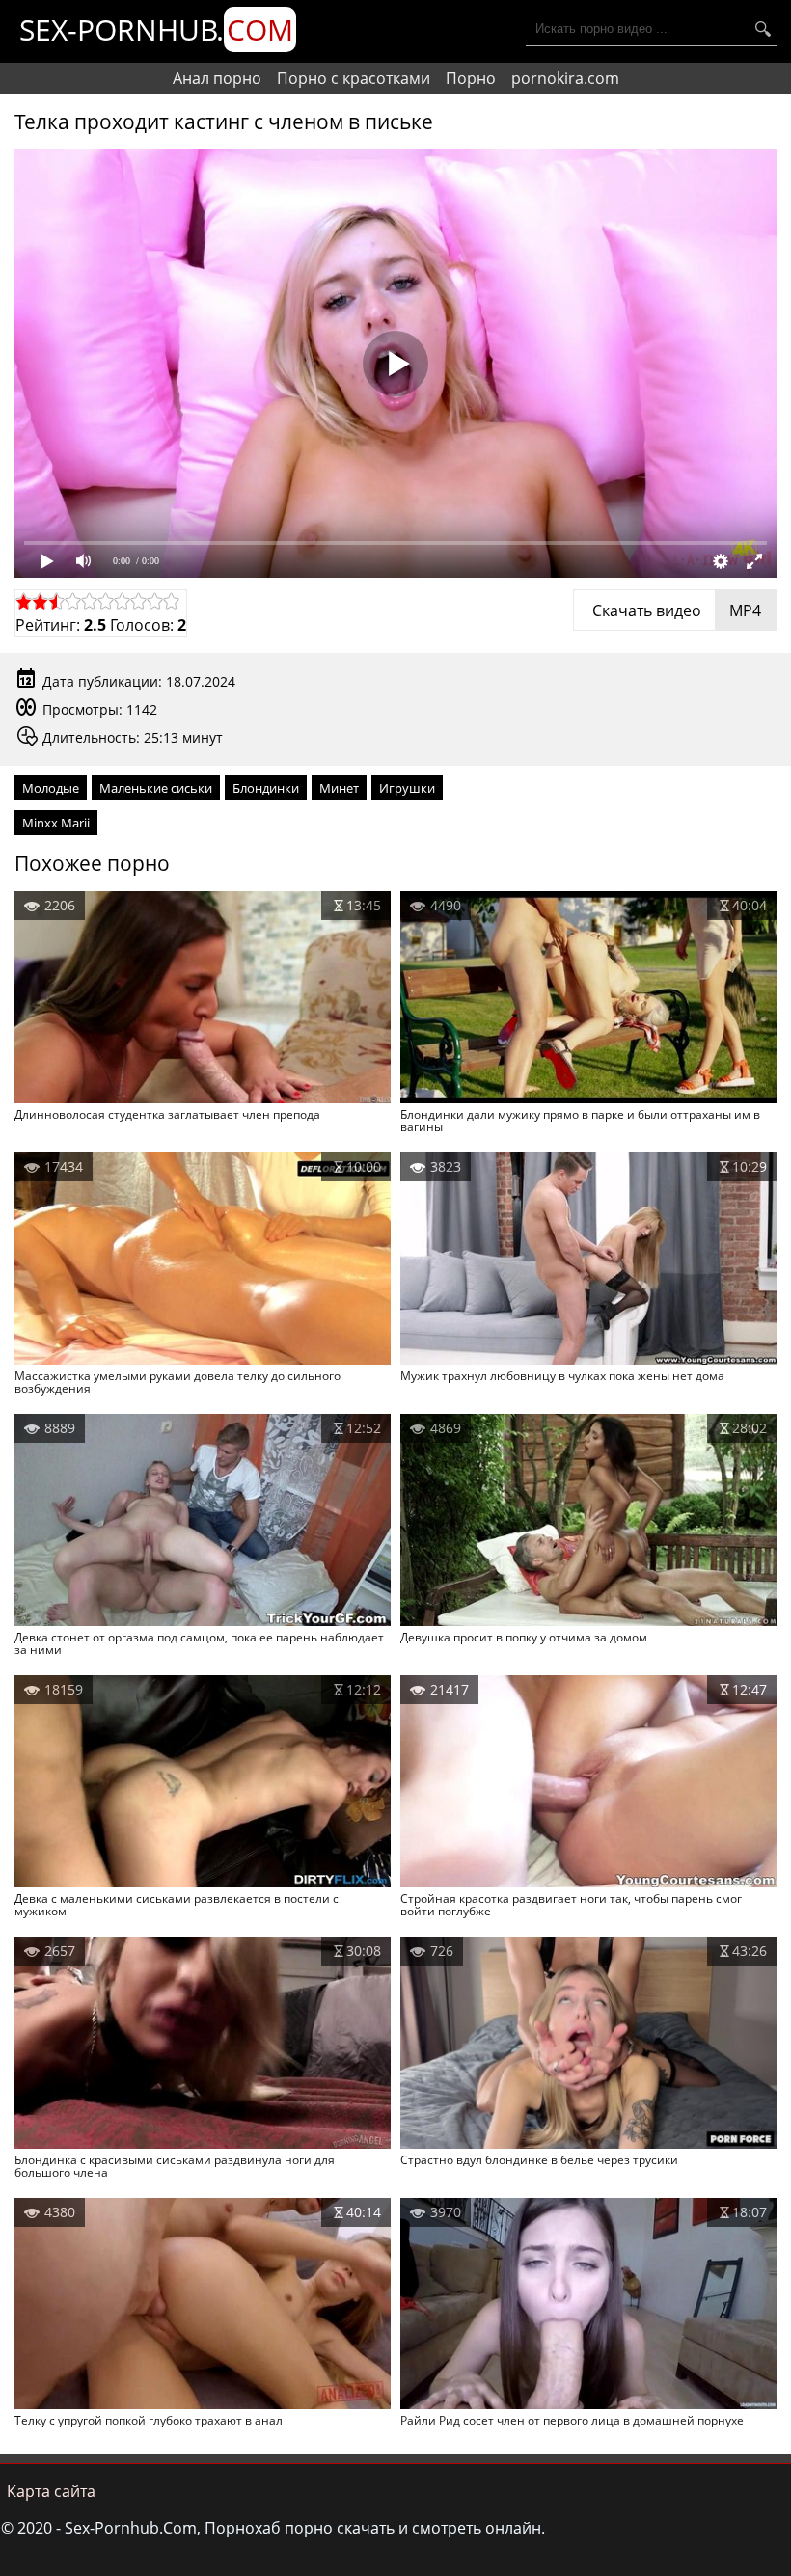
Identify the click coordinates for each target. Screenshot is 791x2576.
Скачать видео (675, 610)
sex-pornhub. (156, 29)
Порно (471, 78)
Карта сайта (51, 2491)
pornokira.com (565, 78)
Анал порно (217, 78)
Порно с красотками (354, 78)
